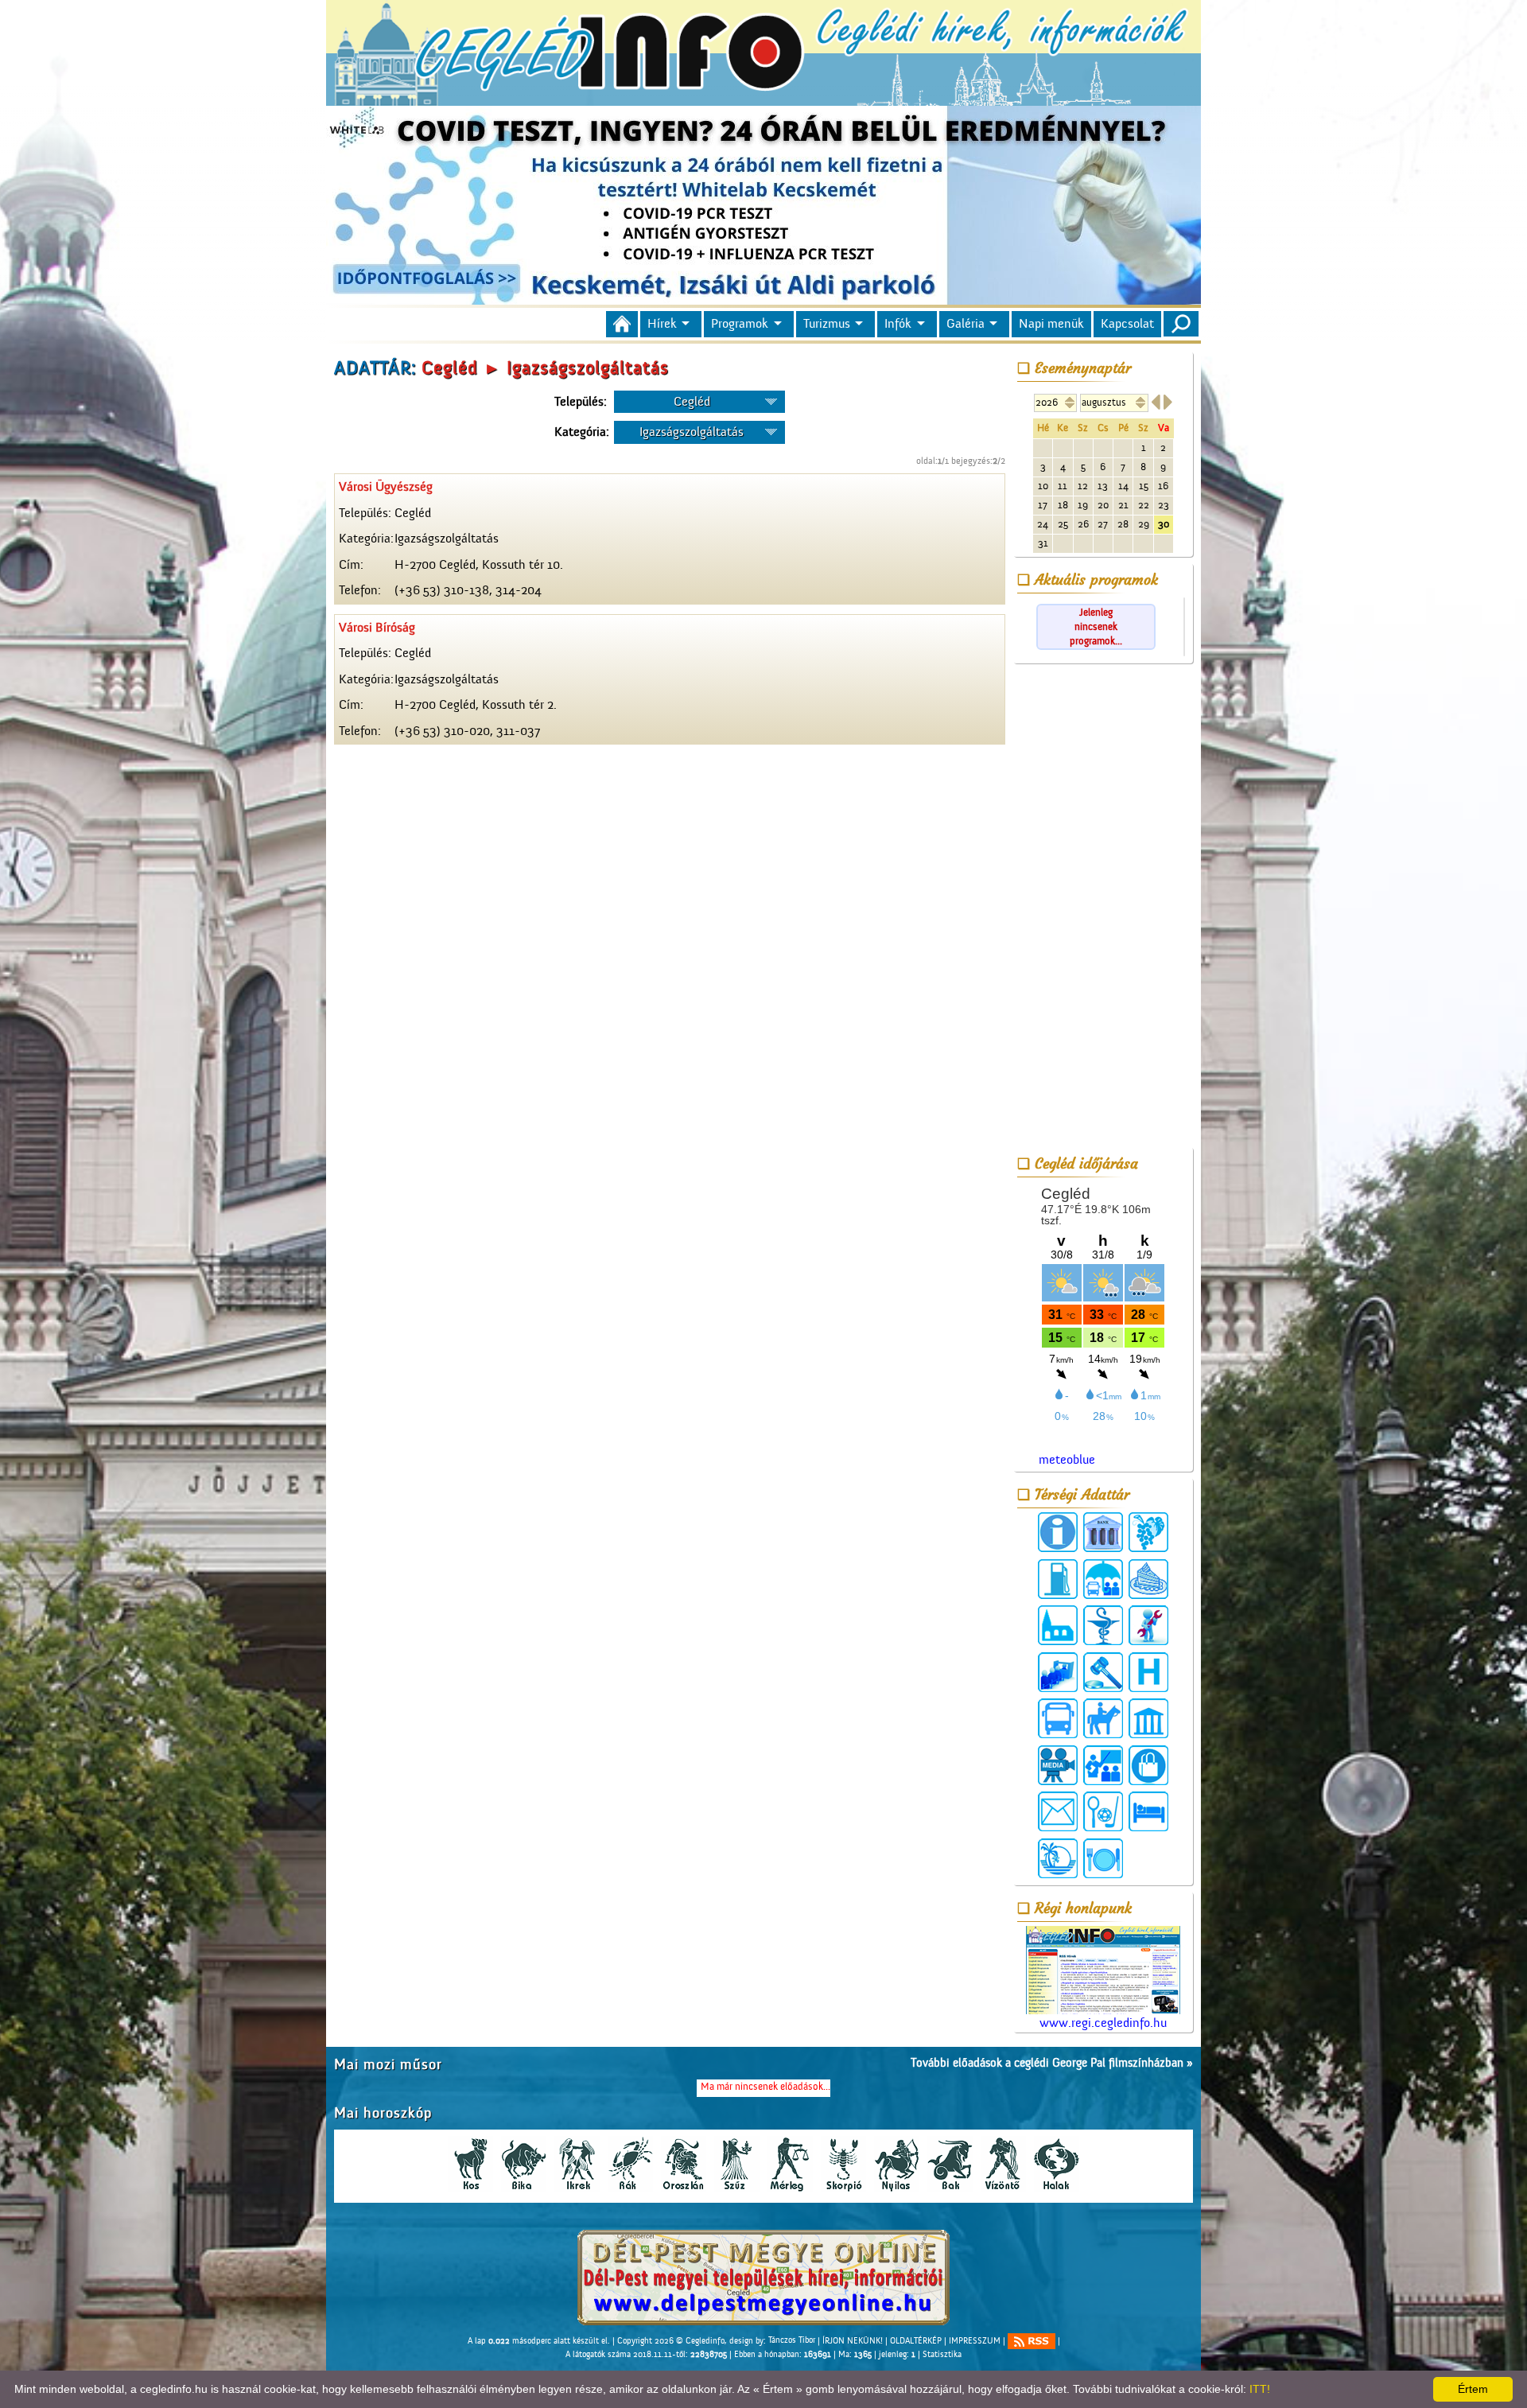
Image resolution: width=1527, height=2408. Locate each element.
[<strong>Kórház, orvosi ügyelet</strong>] (1148, 1672)
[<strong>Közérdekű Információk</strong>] (1058, 1532)
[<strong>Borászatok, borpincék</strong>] (1148, 1532)
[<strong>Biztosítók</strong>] (1103, 1579)
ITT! (1260, 2389)
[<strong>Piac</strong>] (1148, 1765)
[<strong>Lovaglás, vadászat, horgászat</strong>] (1103, 1718)
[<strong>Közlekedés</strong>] (1058, 1718)
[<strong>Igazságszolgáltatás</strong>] (1103, 1672)
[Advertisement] (1103, 908)
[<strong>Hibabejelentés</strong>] (1148, 1625)
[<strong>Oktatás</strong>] (1103, 1765)
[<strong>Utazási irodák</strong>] (1058, 1858)
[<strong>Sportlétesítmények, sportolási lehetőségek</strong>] (1103, 1811)
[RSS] (1032, 2341)
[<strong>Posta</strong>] (1058, 1811)
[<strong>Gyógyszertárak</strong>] (1103, 1625)
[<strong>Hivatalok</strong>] (1058, 1672)
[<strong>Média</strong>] (1058, 1765)
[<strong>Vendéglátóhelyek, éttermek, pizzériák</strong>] (1103, 1858)
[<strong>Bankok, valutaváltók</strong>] (1103, 1532)
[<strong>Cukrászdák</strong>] (1148, 1579)
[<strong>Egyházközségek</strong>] (1058, 1625)
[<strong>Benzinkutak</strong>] (1058, 1579)
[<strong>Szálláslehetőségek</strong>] (1148, 1811)
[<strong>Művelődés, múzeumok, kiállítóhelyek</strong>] (1148, 1718)
